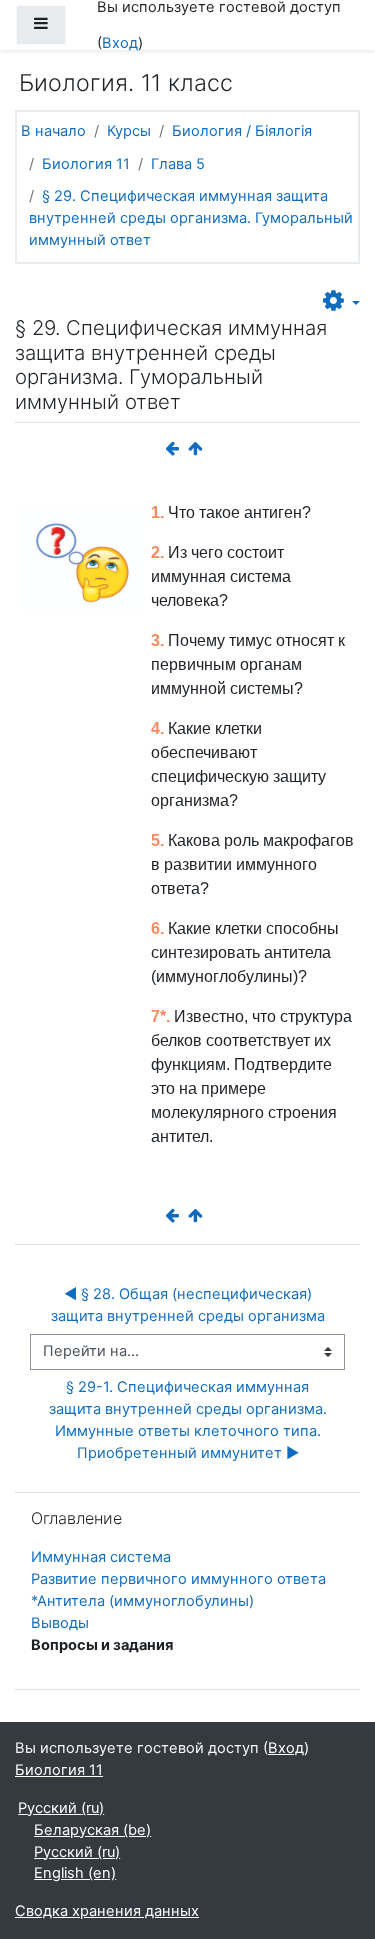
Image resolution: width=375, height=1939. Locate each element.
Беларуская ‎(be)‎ (92, 1830)
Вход (120, 43)
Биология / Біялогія (242, 131)
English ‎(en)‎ (75, 1873)
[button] (341, 302)
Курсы (129, 131)
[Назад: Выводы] (176, 449)
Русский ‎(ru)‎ (61, 1808)
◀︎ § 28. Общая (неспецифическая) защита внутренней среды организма (188, 1305)
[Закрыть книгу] (200, 449)
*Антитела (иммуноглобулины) (142, 1601)
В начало (53, 131)
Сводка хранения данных (107, 1911)
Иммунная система (101, 1557)
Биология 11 (86, 164)
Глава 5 (178, 164)
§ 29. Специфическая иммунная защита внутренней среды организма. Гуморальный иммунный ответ (191, 218)
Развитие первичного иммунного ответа (178, 1579)
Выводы (60, 1623)
